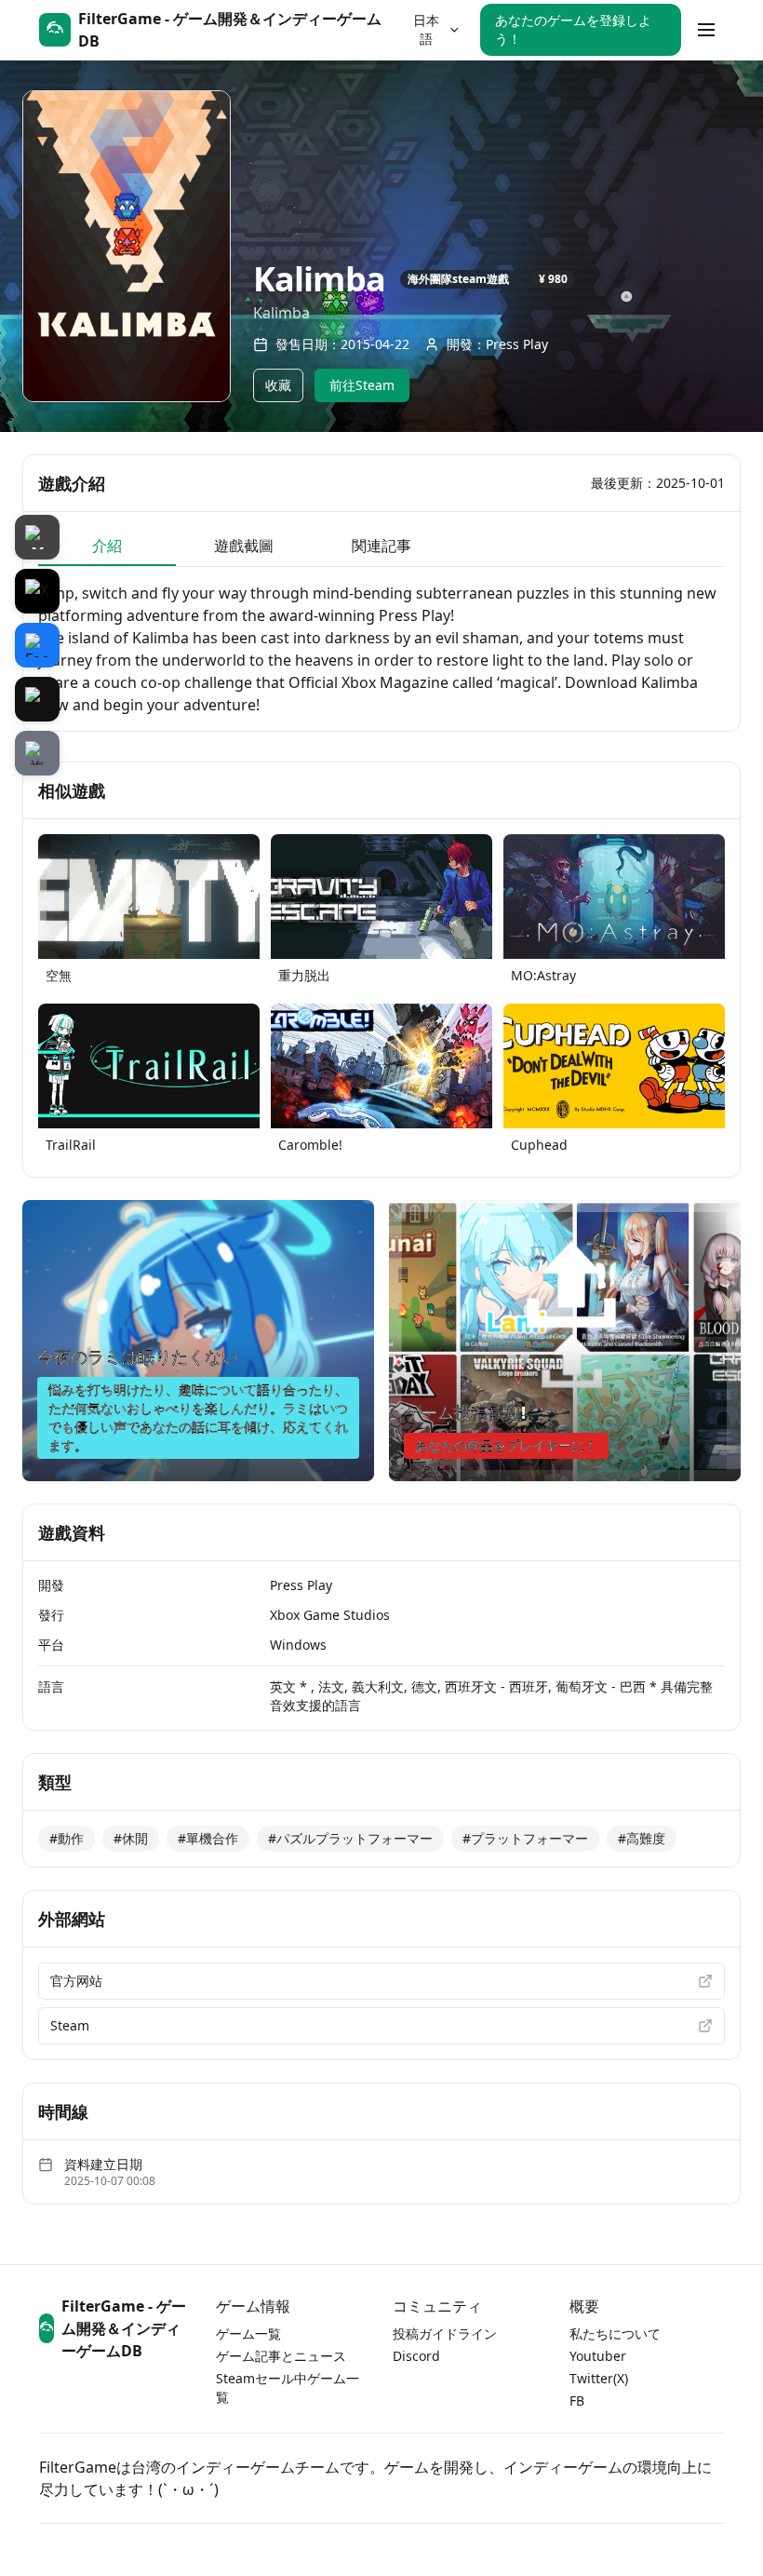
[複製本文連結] (37, 753)
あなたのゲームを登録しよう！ (573, 29)
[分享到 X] (37, 591)
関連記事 (381, 546)
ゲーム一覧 (248, 2333)
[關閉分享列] (37, 537)
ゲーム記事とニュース (281, 2356)
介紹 (107, 546)
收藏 (278, 385)
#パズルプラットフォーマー (350, 1838)
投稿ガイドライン (445, 2333)
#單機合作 (208, 1838)
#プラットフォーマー (525, 1838)
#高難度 (642, 1838)
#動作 (67, 1838)
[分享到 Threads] (37, 699)
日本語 (426, 29)
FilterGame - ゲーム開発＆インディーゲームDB (124, 2328)
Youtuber (598, 2356)
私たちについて (615, 2333)
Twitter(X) (599, 2378)
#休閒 (131, 1838)
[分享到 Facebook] (37, 645)
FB (577, 2401)
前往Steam (362, 385)
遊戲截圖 (244, 546)
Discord (416, 2356)
